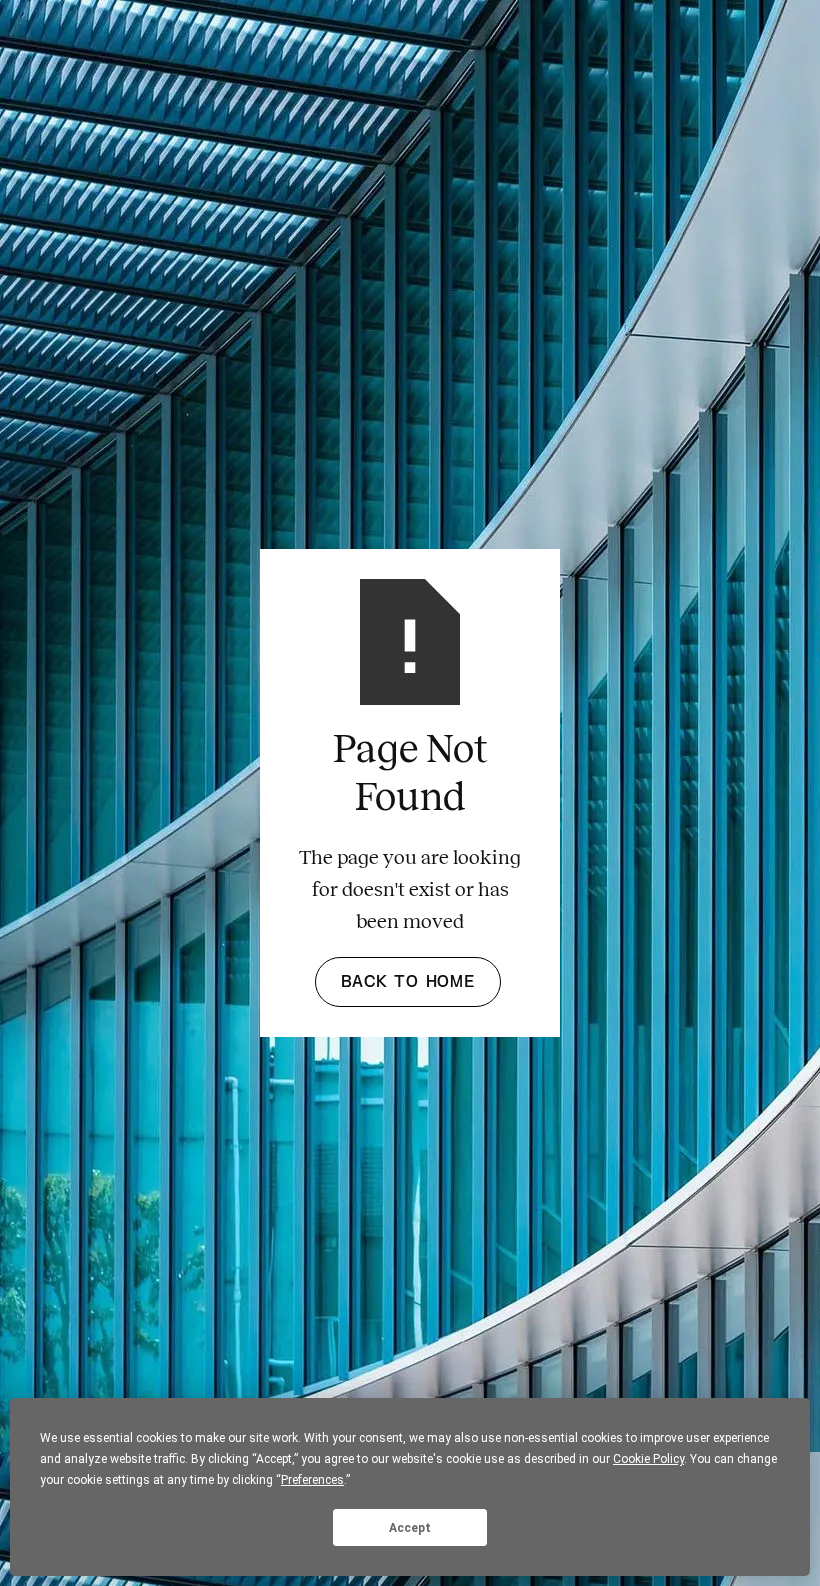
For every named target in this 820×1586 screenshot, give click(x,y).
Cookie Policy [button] (648, 1459)
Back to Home (408, 982)
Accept (410, 1528)
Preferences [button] (312, 1480)
